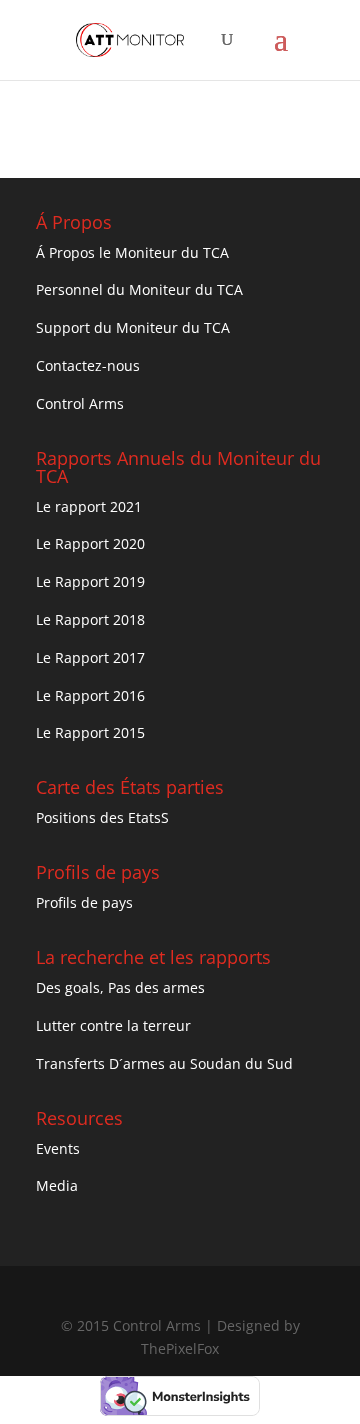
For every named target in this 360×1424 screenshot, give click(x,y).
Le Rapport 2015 (90, 732)
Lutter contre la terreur (113, 1025)
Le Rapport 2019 (90, 581)
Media (57, 1185)
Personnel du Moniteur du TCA (139, 289)
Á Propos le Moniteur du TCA (132, 252)
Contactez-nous (88, 365)
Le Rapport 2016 (90, 695)
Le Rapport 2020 (90, 543)
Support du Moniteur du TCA (133, 327)
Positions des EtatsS (102, 817)
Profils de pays (84, 902)
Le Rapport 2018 (90, 619)
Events (58, 1148)
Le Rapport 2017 (90, 657)
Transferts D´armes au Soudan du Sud (164, 1063)
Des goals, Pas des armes (120, 987)
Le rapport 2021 (89, 506)
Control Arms (80, 403)
